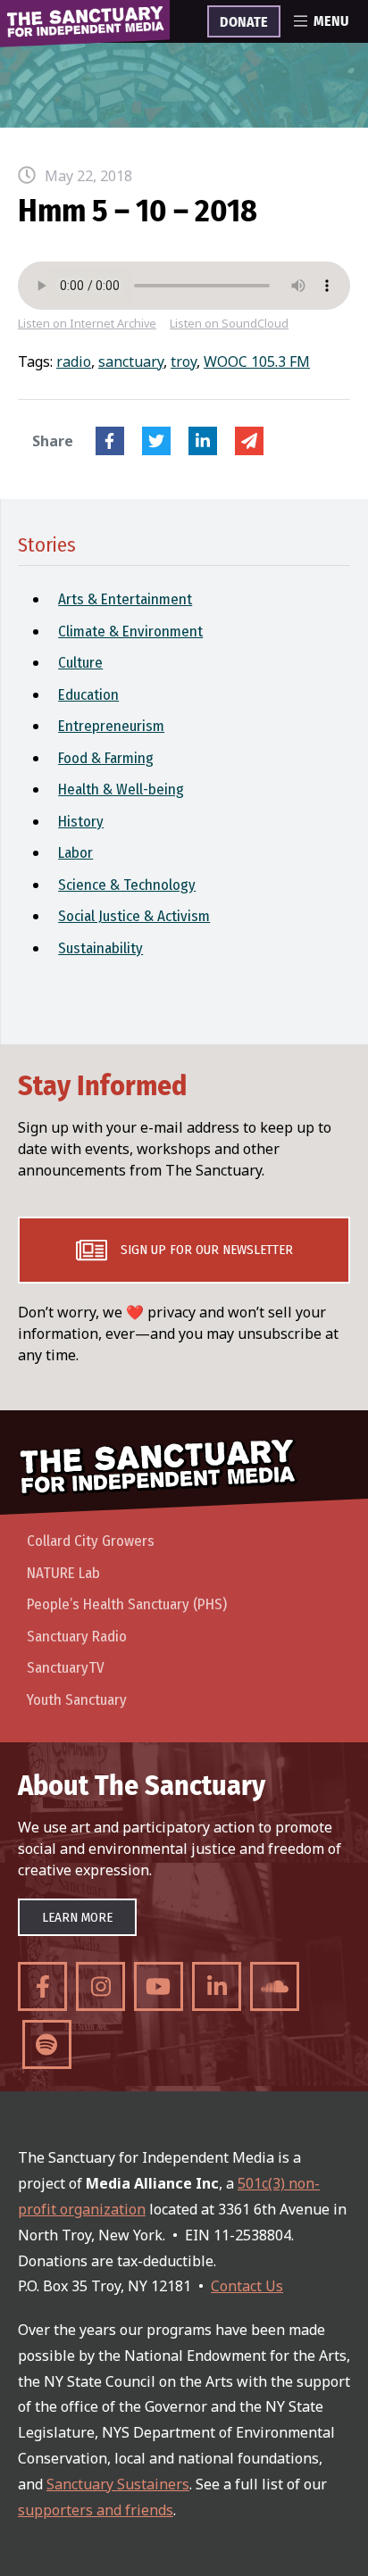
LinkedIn (203, 441)
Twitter (156, 441)
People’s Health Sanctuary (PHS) (127, 1604)
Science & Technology (127, 885)
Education (88, 695)
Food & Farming (106, 758)
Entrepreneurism (111, 726)
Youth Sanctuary (77, 1700)
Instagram (100, 1986)
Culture (80, 663)
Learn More (77, 1917)
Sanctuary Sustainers (118, 2484)
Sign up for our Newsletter (207, 1250)
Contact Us (247, 2286)
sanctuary (131, 361)
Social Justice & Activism (134, 916)
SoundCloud (275, 1986)
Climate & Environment (130, 632)
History (81, 822)
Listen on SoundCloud (229, 324)
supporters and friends (96, 2510)
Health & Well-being (121, 789)
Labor (75, 853)
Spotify (47, 2044)
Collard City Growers (91, 1541)
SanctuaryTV (66, 1668)
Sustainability (100, 948)
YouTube (159, 1986)
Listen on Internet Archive (87, 324)
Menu (331, 21)
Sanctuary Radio (77, 1637)
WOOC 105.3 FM (257, 361)
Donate (244, 22)
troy (184, 361)
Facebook (110, 441)
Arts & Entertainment (125, 599)
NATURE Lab (63, 1573)
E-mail (249, 441)
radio (74, 361)
